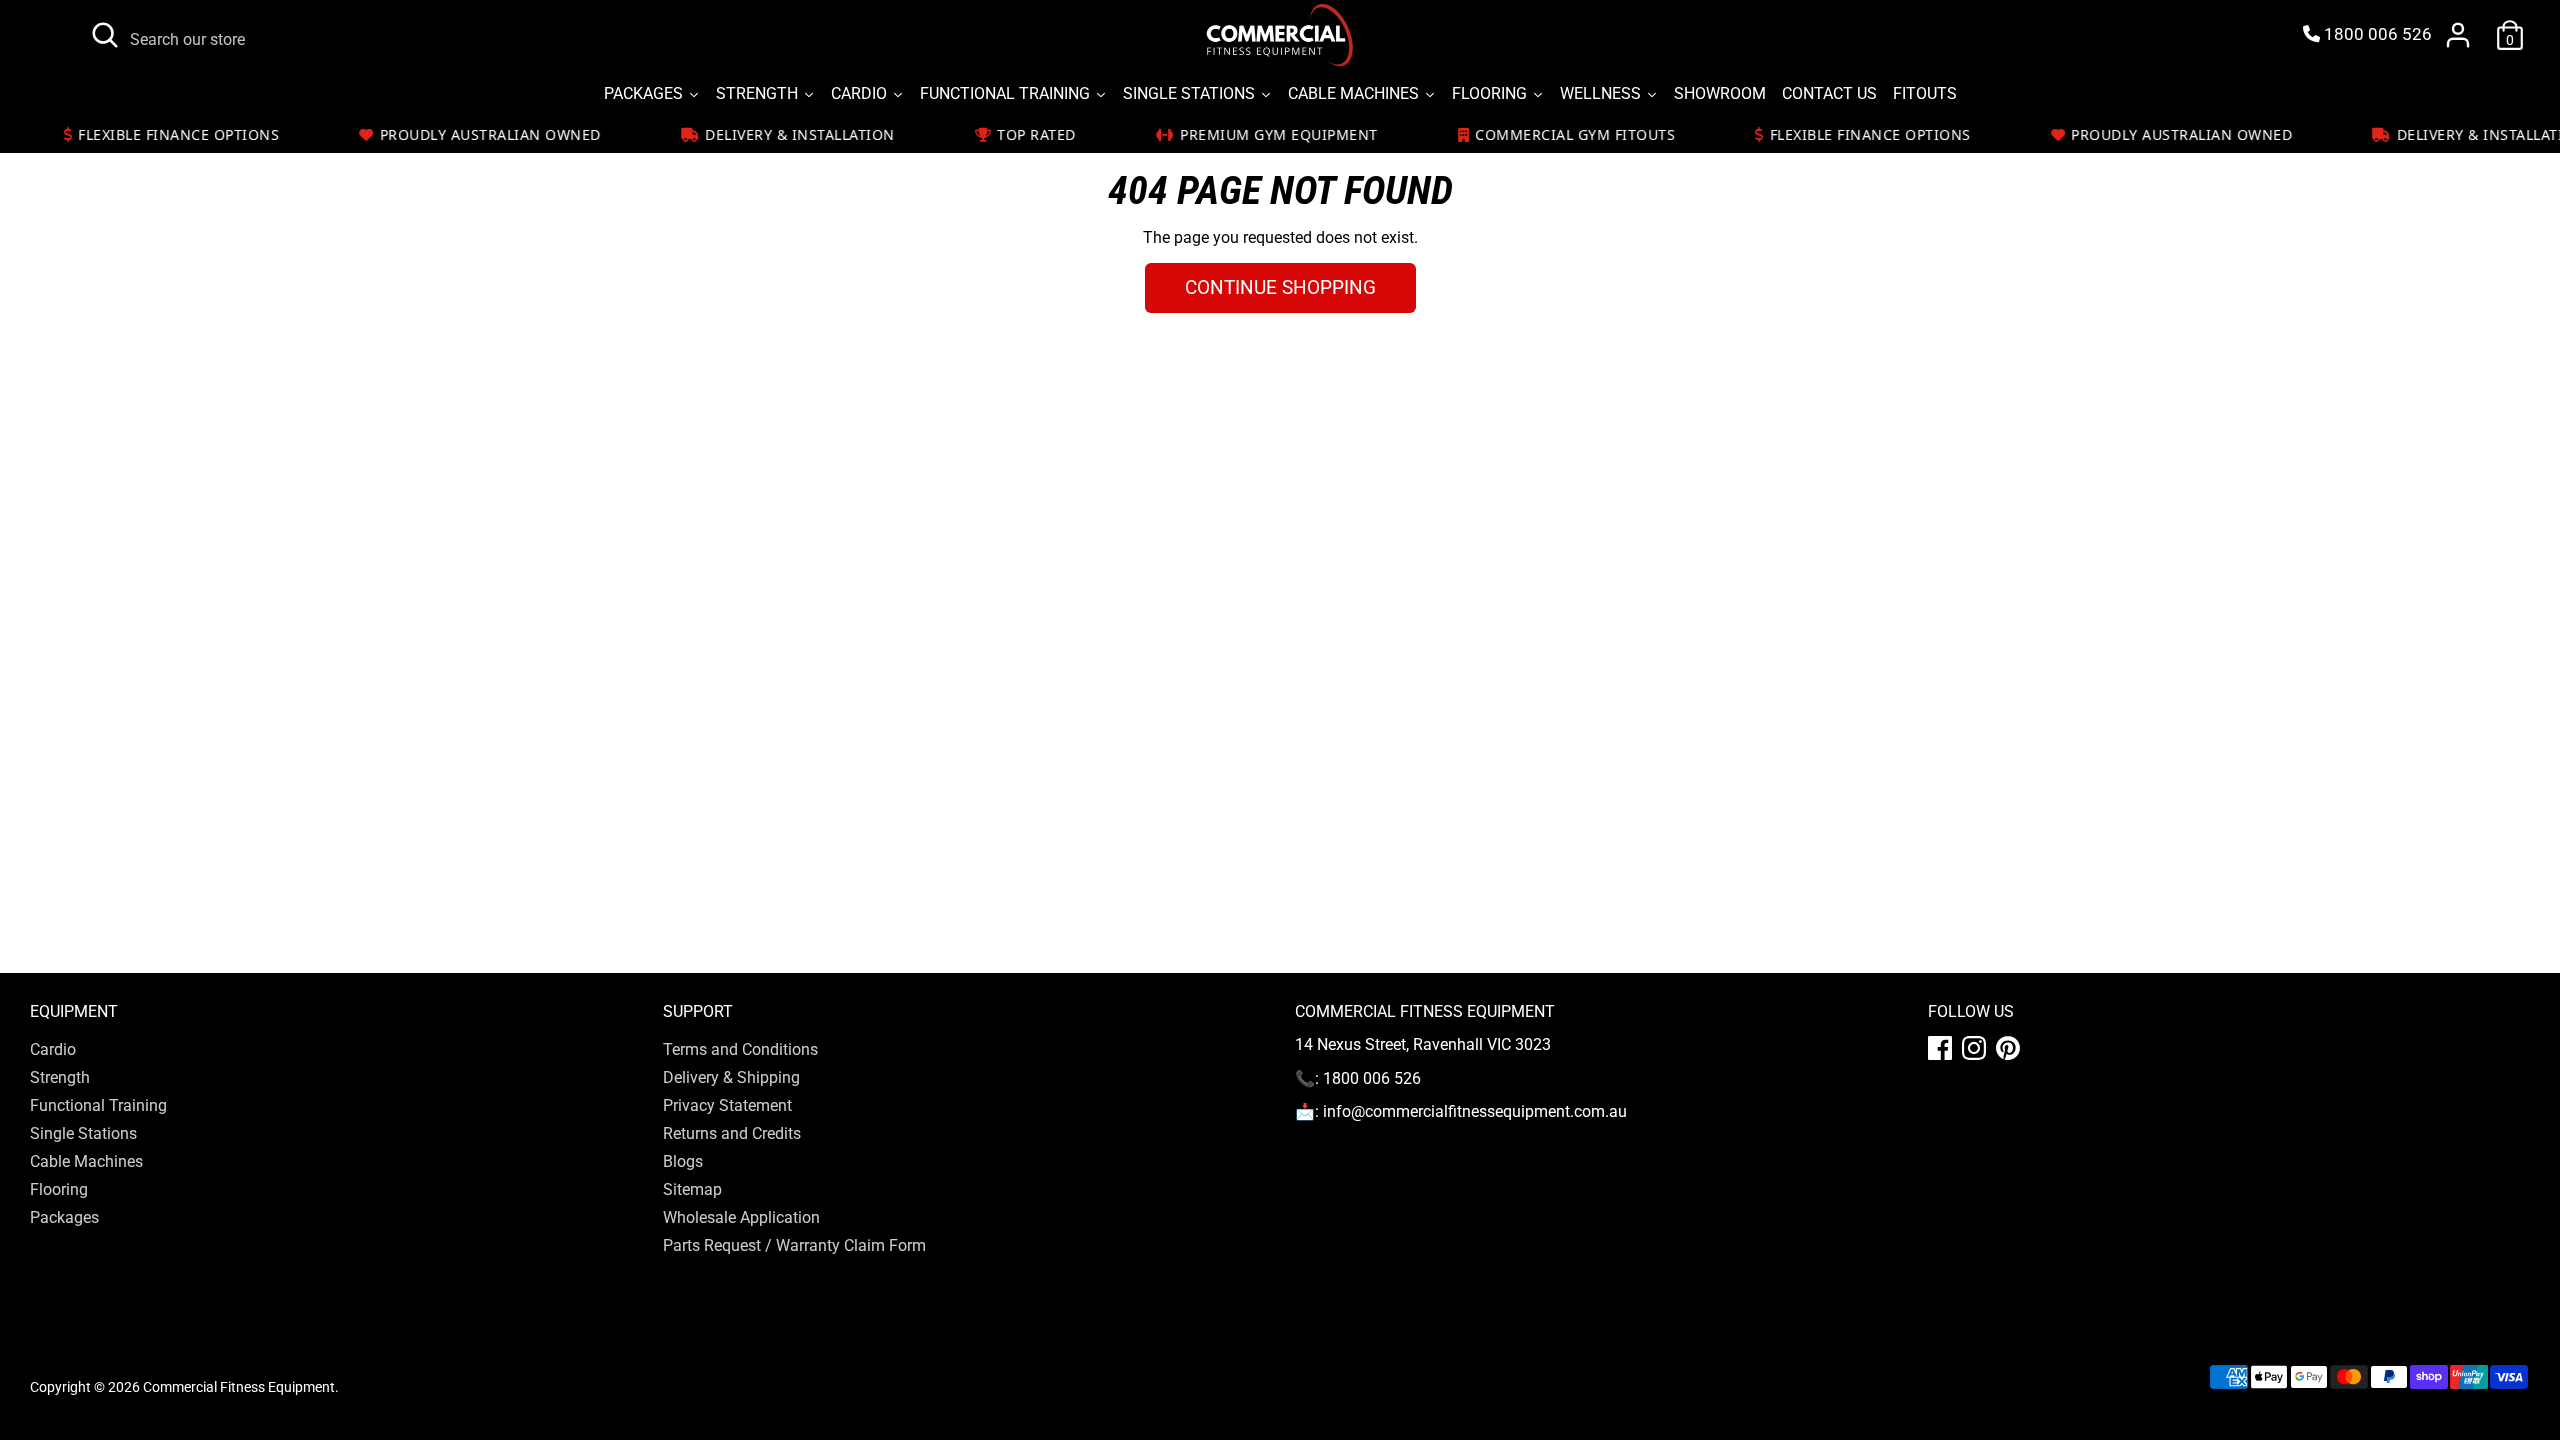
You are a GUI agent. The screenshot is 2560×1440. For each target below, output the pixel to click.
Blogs (683, 1161)
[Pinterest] (2008, 1048)
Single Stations (83, 1133)
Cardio (53, 1049)
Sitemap (692, 1189)
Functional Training (98, 1105)
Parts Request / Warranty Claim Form (794, 1245)
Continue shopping (1280, 287)
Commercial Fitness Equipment (239, 1387)
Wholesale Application (741, 1217)
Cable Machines (86, 1161)
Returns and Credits (732, 1133)
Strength (60, 1077)
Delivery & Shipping (731, 1077)
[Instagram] (1974, 1048)
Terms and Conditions (740, 1049)
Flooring (59, 1189)
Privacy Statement (727, 1105)
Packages (64, 1217)
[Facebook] (1940, 1048)
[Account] (2458, 35)
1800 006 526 (2376, 34)
